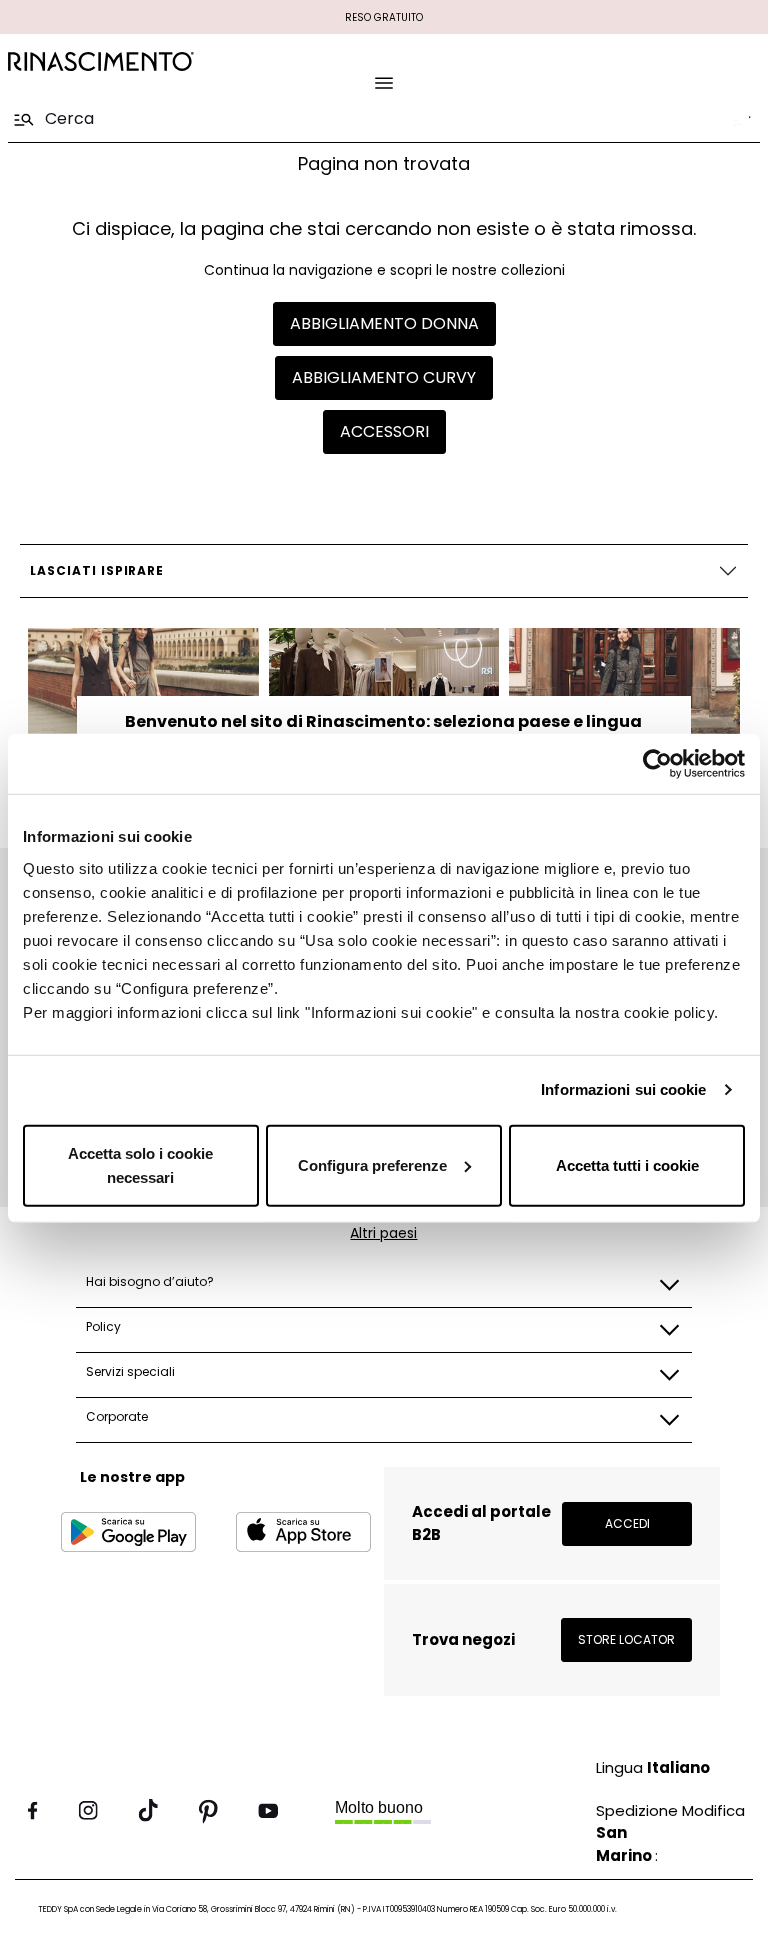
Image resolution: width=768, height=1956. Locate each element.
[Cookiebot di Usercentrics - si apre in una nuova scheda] (657, 764)
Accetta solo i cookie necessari (140, 1164)
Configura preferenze (372, 1164)
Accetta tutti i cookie (627, 1164)
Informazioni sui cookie (623, 1089)
